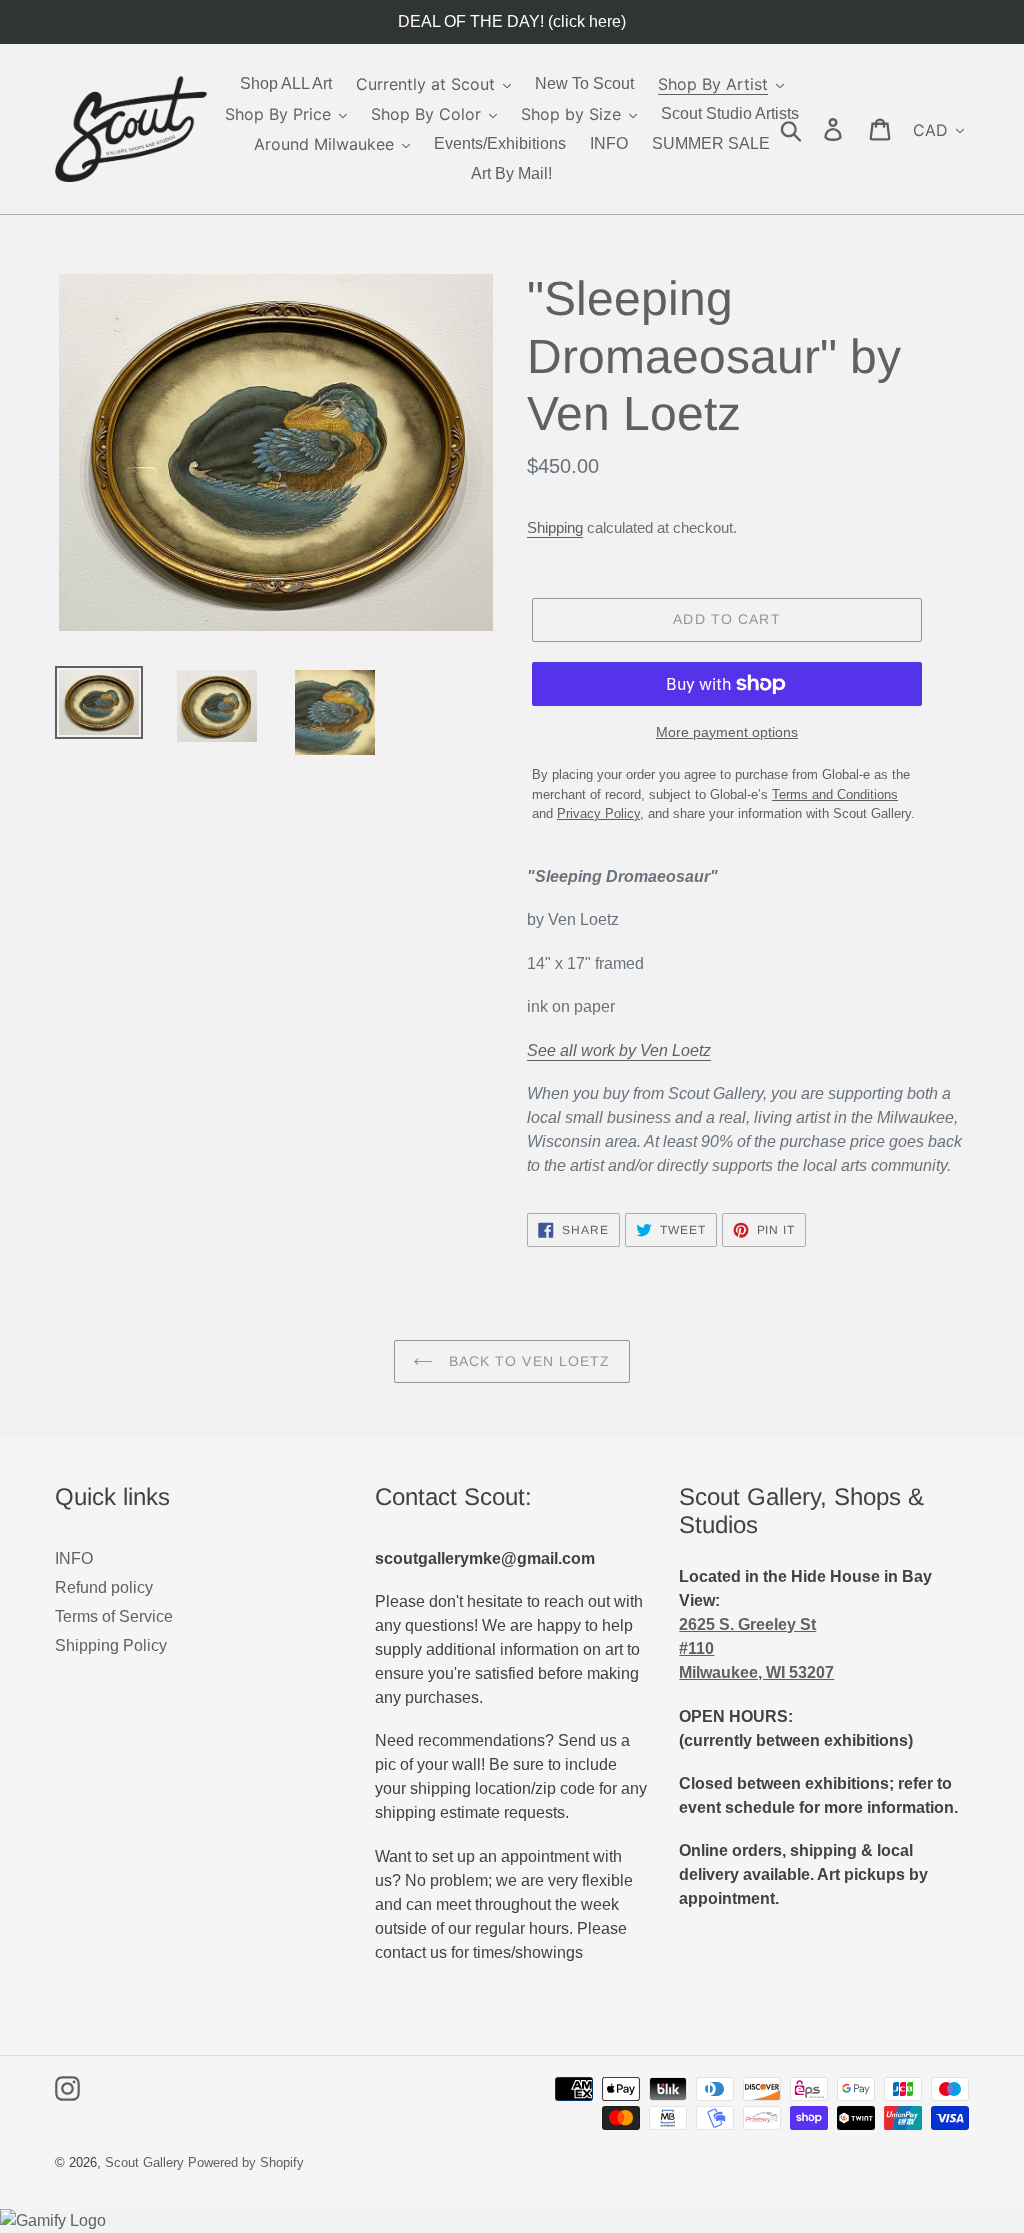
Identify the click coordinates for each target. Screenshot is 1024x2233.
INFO (74, 1558)
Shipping (555, 527)
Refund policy (104, 1587)
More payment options (727, 732)
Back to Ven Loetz (526, 1361)
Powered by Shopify (246, 2162)
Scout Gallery (144, 2162)
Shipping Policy (111, 1645)
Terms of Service (114, 1616)
